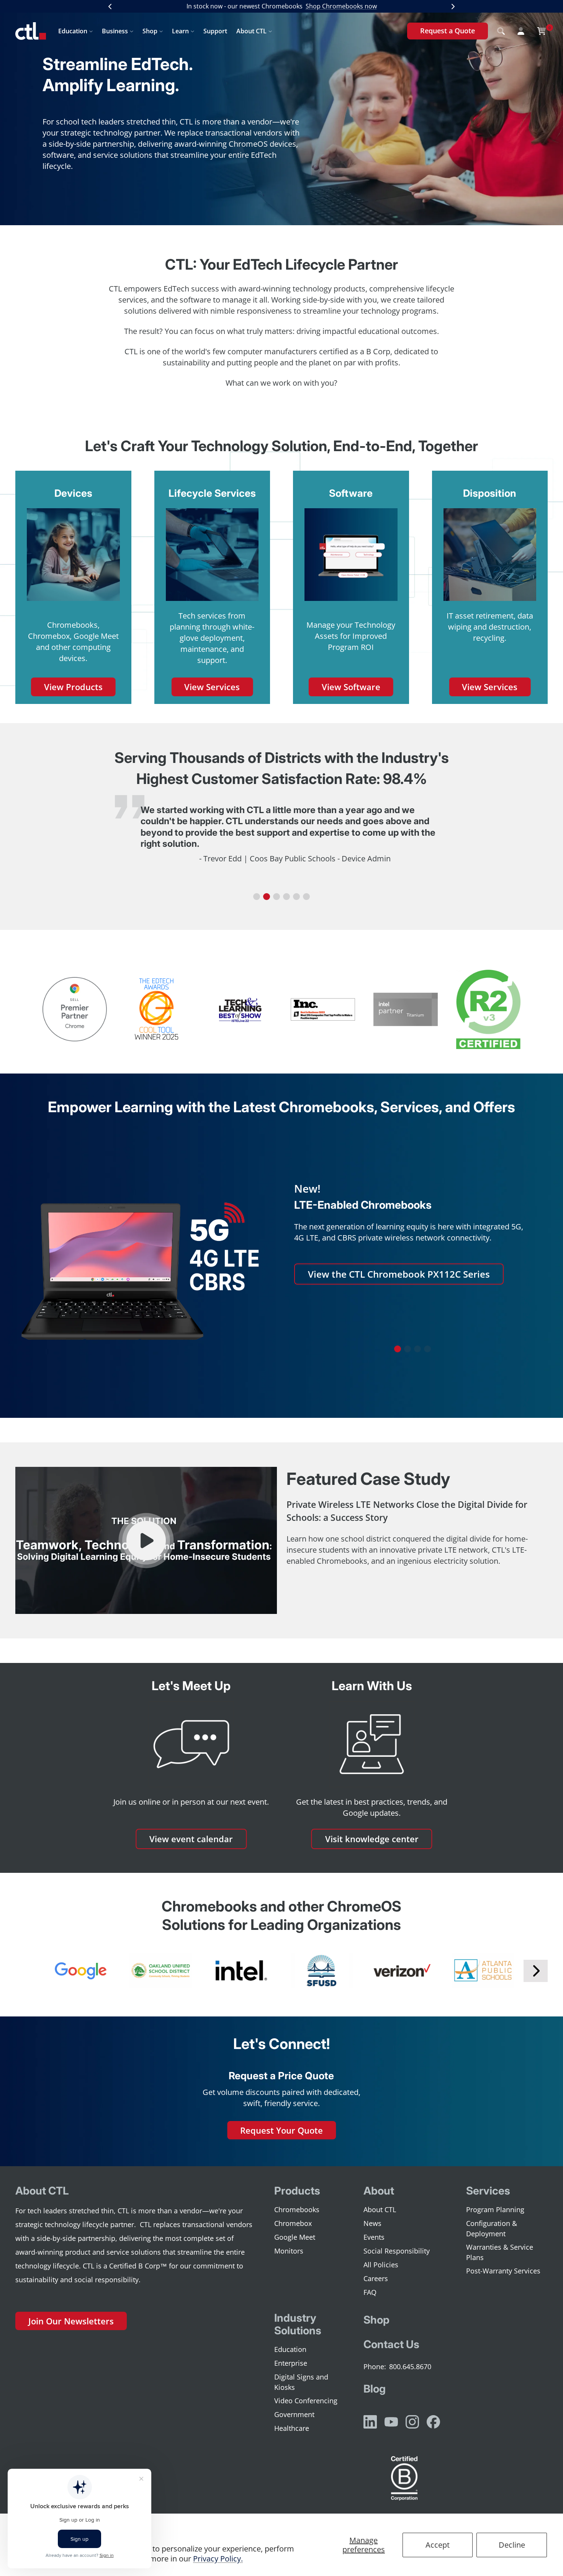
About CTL (251, 31)
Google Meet (295, 2237)
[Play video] (146, 1541)
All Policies (381, 2265)
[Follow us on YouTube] (391, 2422)
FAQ (370, 2292)
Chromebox (293, 2223)
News (372, 2223)
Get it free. (364, 6)
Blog (375, 2389)
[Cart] (542, 31)
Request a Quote (448, 31)
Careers (376, 2278)
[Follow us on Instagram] (412, 2422)
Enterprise (291, 2363)
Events (374, 2237)
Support (215, 31)
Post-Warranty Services (503, 2271)
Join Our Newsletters (71, 2321)
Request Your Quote (281, 2130)
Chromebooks (297, 2209)
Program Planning (495, 2209)
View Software (351, 687)
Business (115, 31)
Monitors (289, 2251)
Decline (512, 2545)
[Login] (521, 31)
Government (294, 2414)
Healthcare (292, 2428)
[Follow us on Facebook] (433, 2422)
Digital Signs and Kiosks (301, 2382)
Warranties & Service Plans (500, 2252)
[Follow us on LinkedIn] (370, 2422)
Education (73, 31)
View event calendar (191, 1839)
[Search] (501, 31)
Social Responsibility (397, 2251)
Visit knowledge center (372, 1839)
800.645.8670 (410, 2367)
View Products (73, 687)
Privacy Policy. (218, 2559)
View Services (212, 687)
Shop (150, 31)
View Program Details (356, 1317)
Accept (438, 2545)
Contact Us (391, 2344)
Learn (180, 31)
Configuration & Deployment (492, 2228)
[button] (257, 897)
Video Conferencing (306, 2401)
